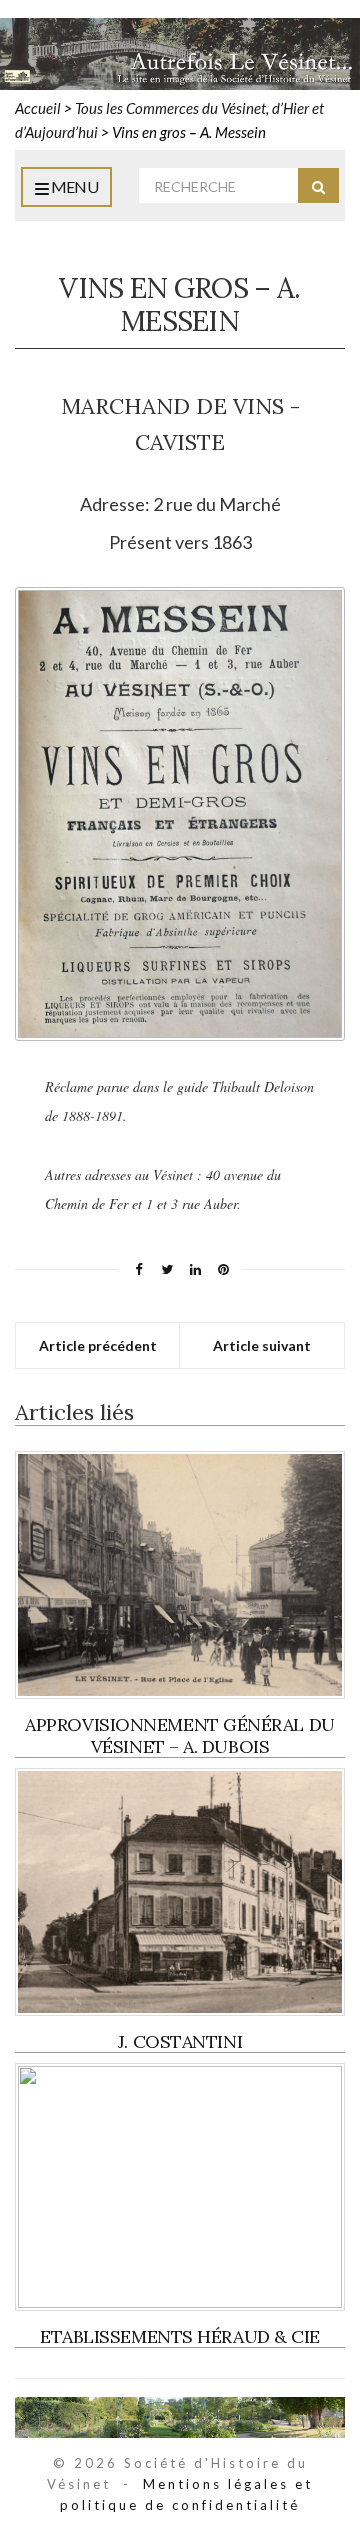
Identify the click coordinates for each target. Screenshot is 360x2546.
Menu (73, 186)
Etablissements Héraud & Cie (180, 2336)
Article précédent (98, 1345)
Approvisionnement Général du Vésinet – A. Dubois (179, 1735)
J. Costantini (180, 2041)
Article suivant (262, 1345)
